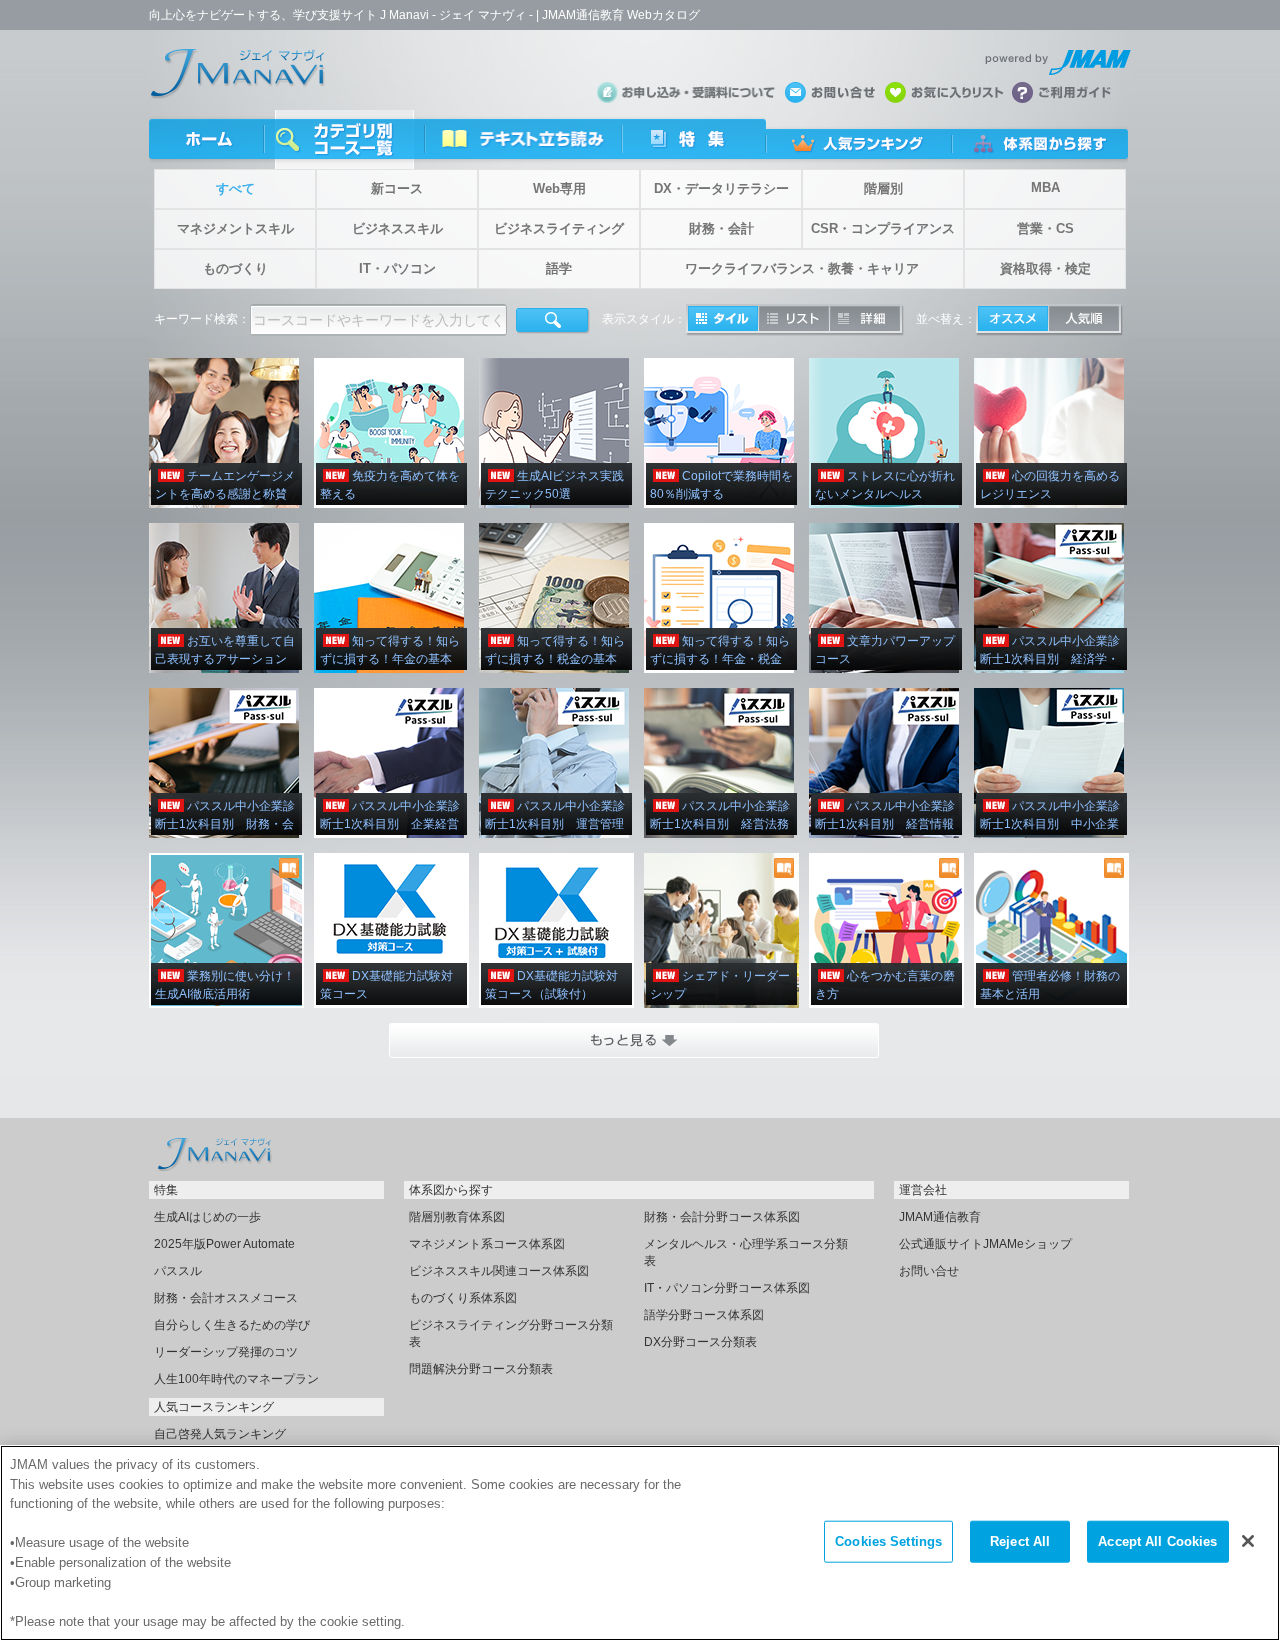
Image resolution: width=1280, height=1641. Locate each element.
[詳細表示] (865, 318)
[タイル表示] (723, 318)
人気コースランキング (214, 1407)
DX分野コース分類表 (700, 1342)
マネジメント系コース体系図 (487, 1244)
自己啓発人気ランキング (220, 1434)
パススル (178, 1271)
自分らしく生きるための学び (232, 1325)
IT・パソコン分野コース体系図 (727, 1288)
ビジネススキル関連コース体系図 (499, 1271)
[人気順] (1084, 318)
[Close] (1248, 1541)
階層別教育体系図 (457, 1217)
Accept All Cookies (1157, 1541)
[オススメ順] (1013, 318)
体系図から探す (451, 1190)
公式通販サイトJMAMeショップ (985, 1244)
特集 (166, 1190)
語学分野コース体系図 (704, 1315)
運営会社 (923, 1190)
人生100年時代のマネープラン (236, 1379)
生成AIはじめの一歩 (207, 1217)
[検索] (553, 321)
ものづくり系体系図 (463, 1298)
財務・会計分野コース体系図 (722, 1217)
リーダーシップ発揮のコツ (226, 1352)
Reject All (1020, 1541)
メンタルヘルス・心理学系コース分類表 (746, 1252)
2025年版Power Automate (224, 1244)
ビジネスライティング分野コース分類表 (511, 1333)
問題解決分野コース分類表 (481, 1369)
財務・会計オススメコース (226, 1298)
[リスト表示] (794, 318)
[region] (640, 1543)
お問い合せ (929, 1271)
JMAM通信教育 (940, 1217)
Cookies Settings (888, 1541)
